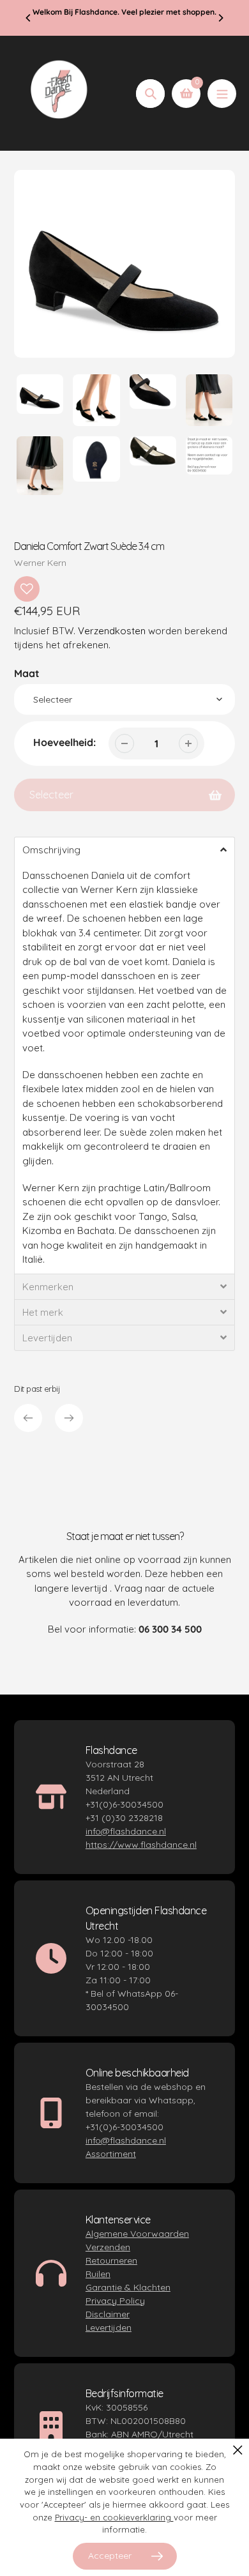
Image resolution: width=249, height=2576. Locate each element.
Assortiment (111, 2154)
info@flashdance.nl (126, 1831)
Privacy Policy (115, 2301)
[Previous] (29, 18)
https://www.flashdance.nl (141, 1845)
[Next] (220, 18)
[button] (124, 850)
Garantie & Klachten (128, 2287)
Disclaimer (108, 2314)
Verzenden (108, 2247)
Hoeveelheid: (64, 742)
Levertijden (109, 2328)
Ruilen (98, 2274)
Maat (27, 673)
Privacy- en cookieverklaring (114, 2517)
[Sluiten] (238, 2450)
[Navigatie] (222, 94)
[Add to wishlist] (27, 589)
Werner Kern (40, 563)
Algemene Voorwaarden (137, 2234)
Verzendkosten (112, 631)
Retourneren (111, 2260)
